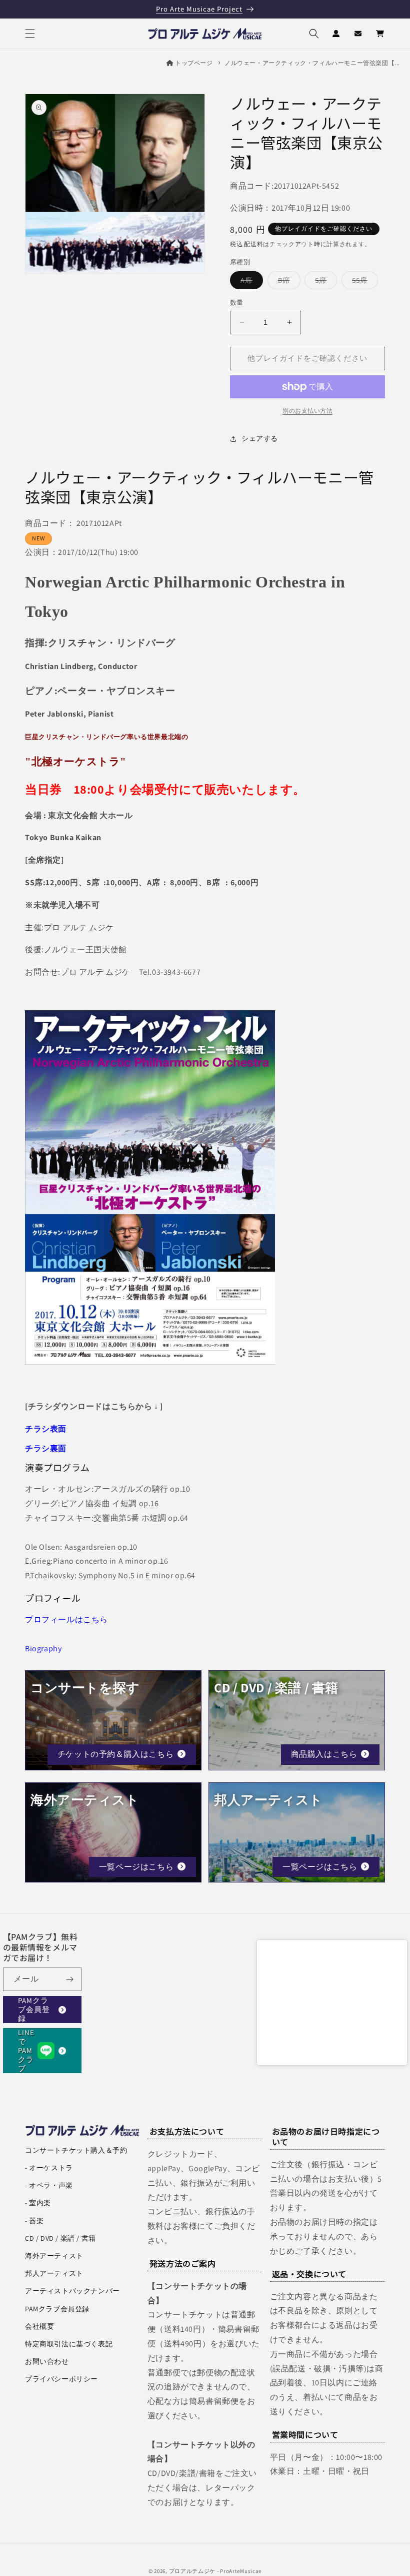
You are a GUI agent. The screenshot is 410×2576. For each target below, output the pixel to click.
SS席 (363, 282)
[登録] (70, 1979)
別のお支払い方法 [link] (307, 411)
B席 (287, 282)
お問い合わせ (47, 2361)
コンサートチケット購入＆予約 (76, 2150)
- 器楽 (34, 2221)
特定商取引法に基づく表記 (69, 2344)
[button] (30, 34)
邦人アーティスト (54, 2273)
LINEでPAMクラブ (26, 2051)
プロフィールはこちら (66, 1620)
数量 (237, 302)
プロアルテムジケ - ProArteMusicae (215, 2571)
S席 (324, 282)
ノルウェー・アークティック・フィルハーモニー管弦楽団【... (312, 63)
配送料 (253, 244)
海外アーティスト (54, 2256)
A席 (250, 282)
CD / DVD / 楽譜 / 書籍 (60, 2238)
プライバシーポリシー (61, 2379)
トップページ (194, 63)
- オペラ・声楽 (49, 2185)
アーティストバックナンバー (72, 2291)
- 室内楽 (38, 2203)
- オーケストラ (49, 2168)
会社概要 (39, 2326)
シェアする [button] (260, 438)
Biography (43, 1649)
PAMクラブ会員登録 (34, 2010)
